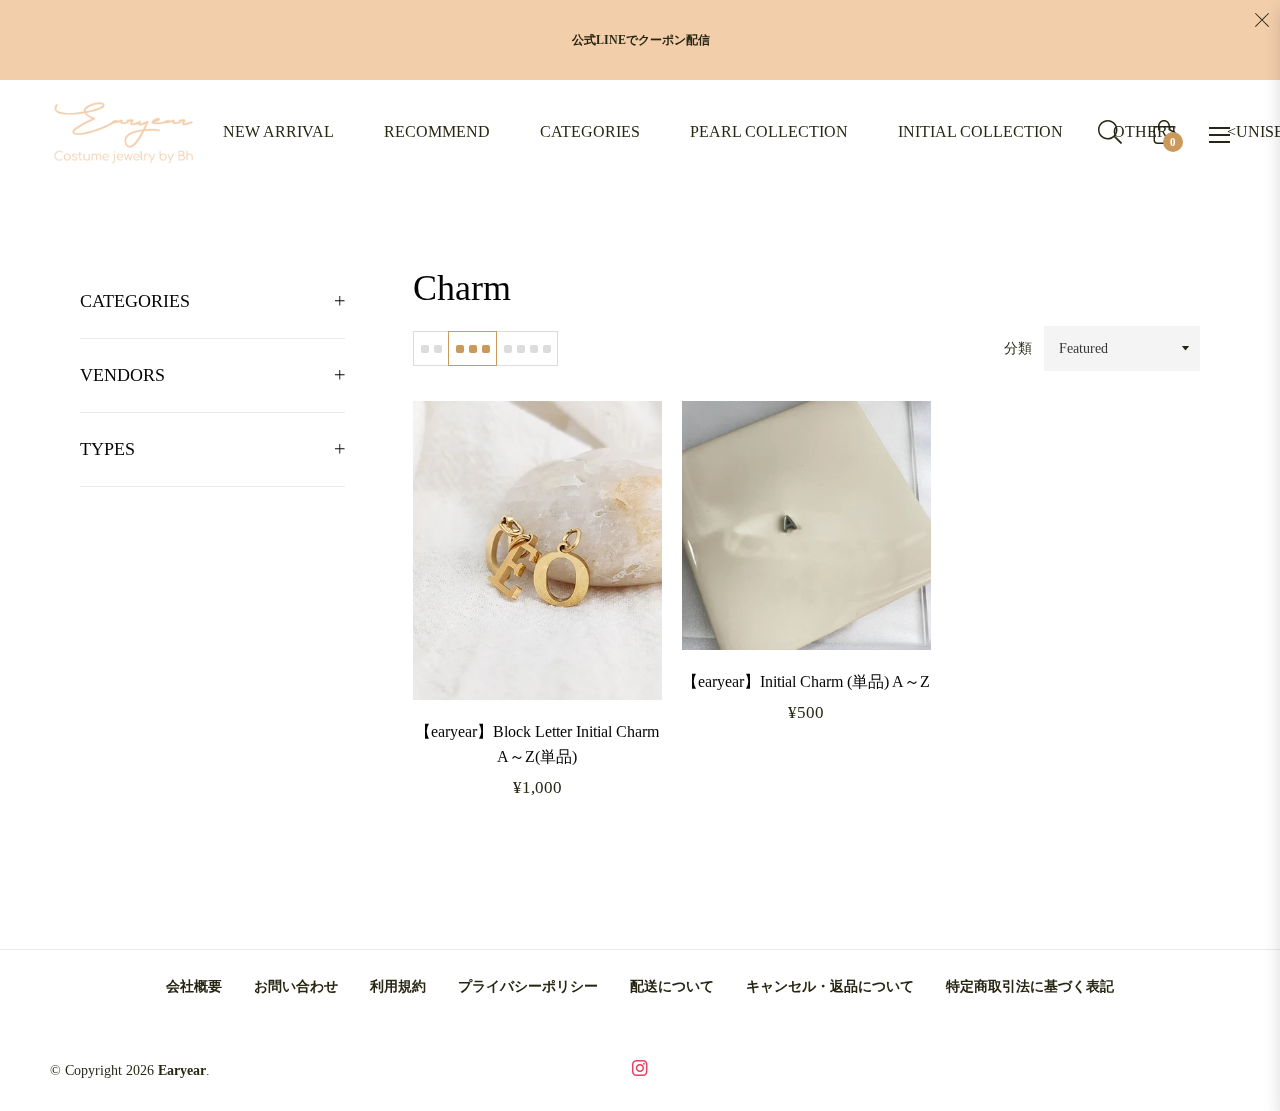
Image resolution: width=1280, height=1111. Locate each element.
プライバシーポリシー (528, 986)
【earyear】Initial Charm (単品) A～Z (806, 681)
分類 (1018, 348)
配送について (672, 986)
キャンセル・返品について (830, 986)
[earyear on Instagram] (640, 1066)
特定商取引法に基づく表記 (1030, 986)
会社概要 (194, 986)
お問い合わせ (296, 986)
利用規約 (398, 986)
